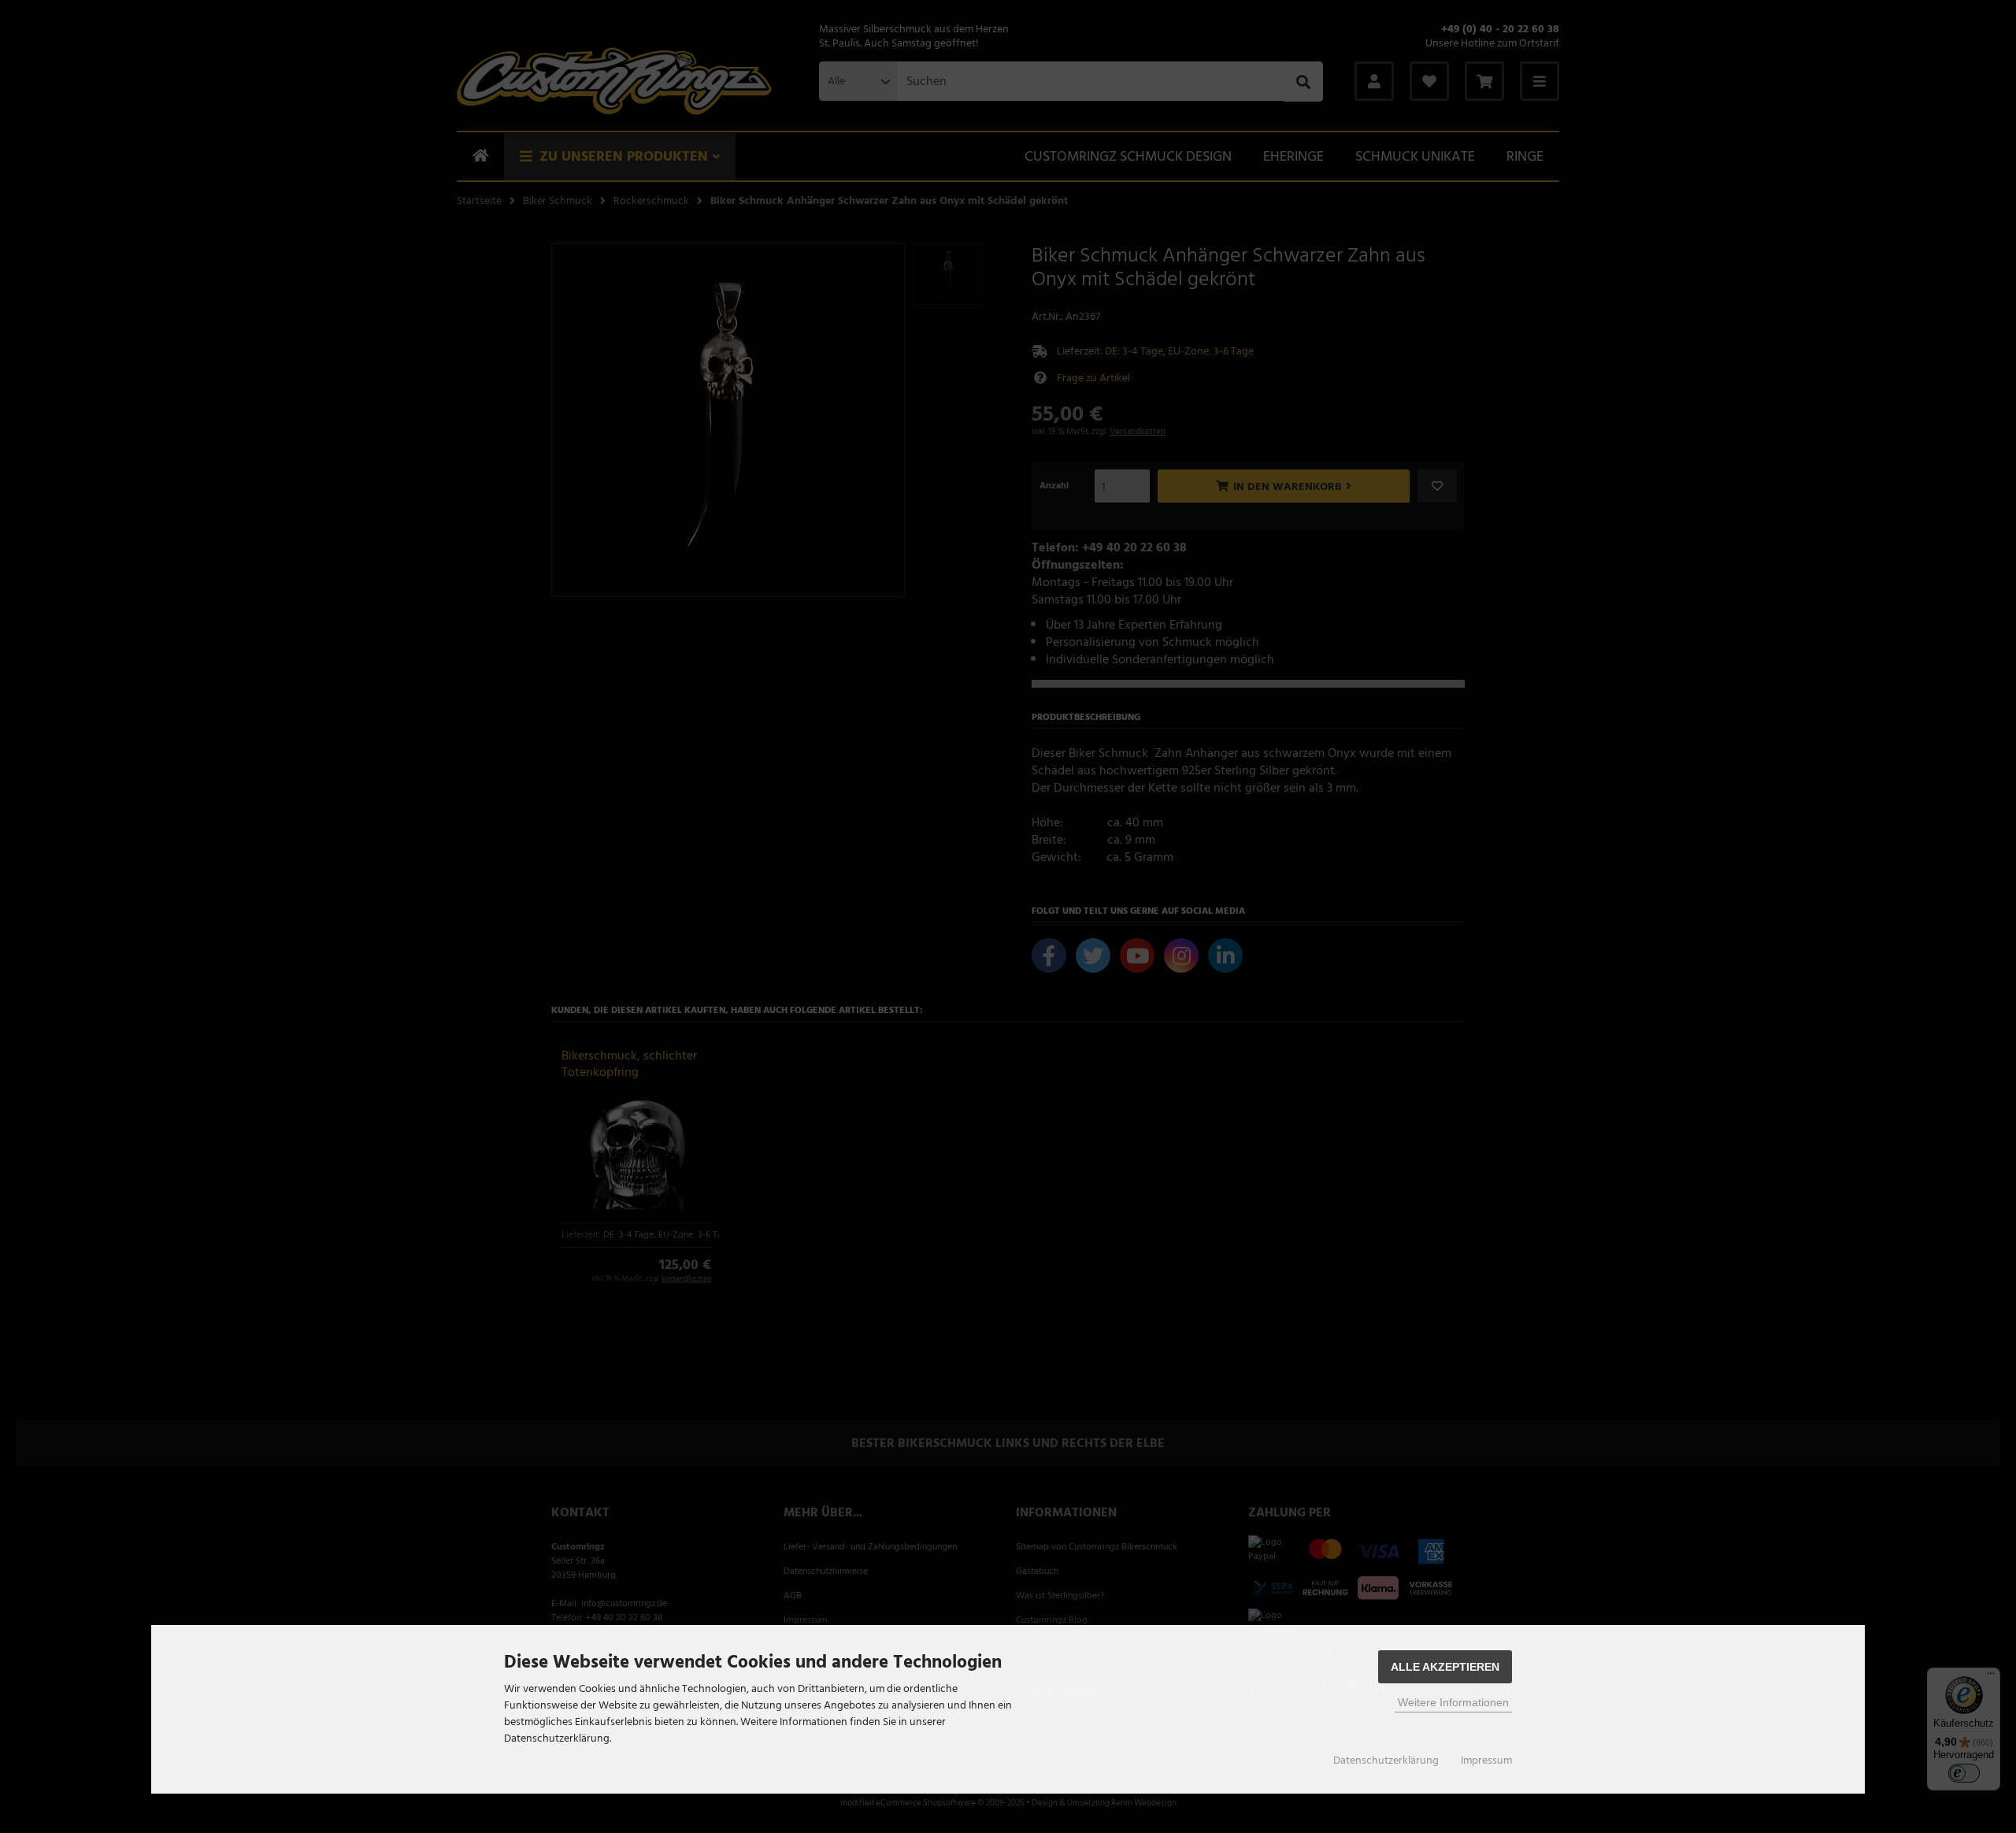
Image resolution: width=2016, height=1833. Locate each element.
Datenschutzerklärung (1386, 1761)
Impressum (1486, 1761)
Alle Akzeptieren (1445, 1667)
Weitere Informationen (1453, 1702)
